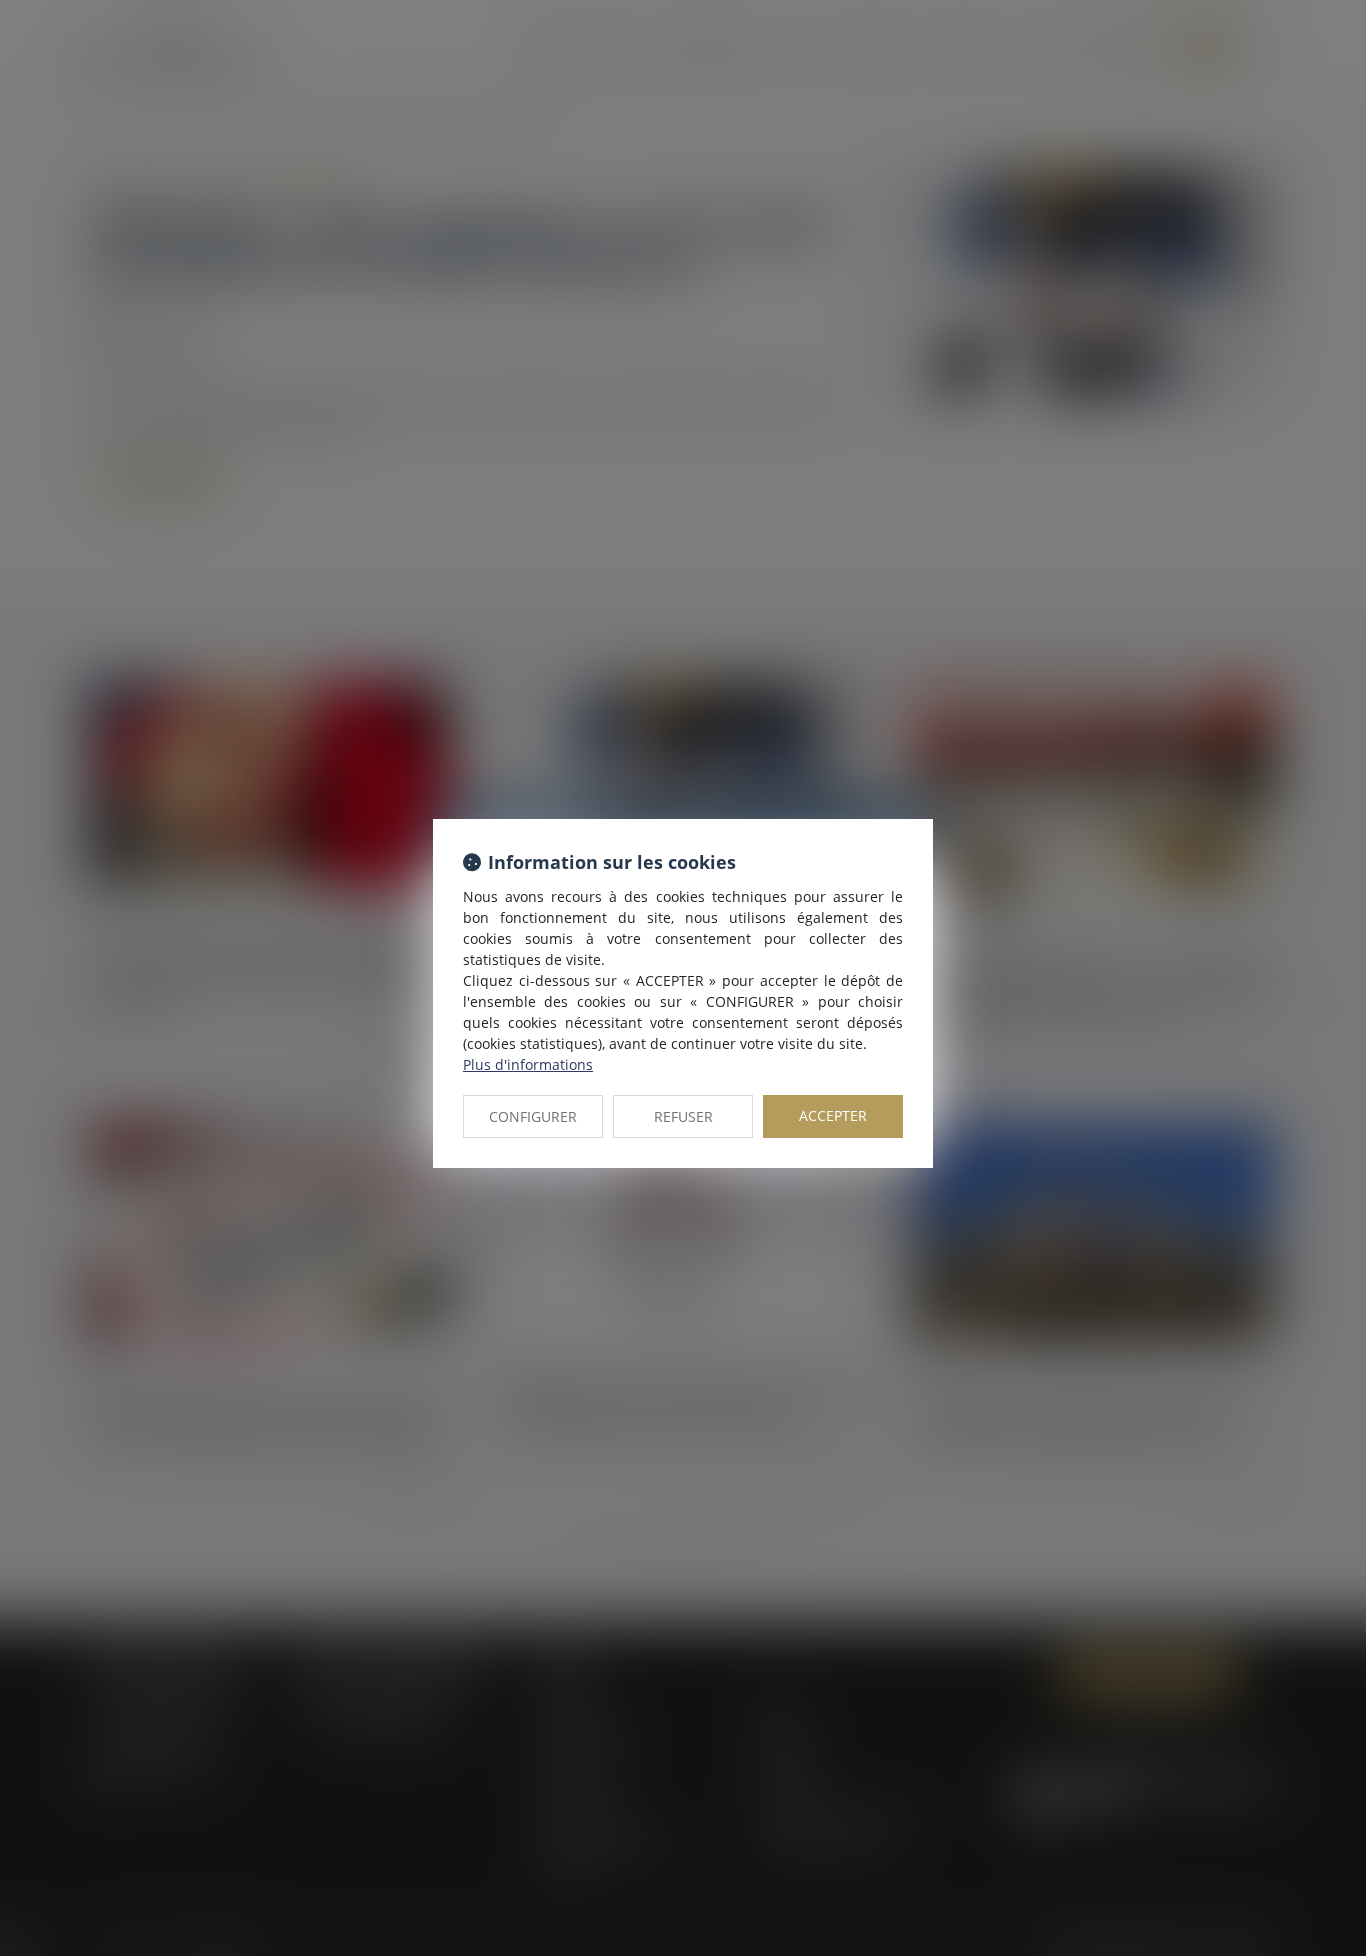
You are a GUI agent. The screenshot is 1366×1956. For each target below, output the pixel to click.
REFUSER (683, 1116)
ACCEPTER (833, 1115)
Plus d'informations (528, 1064)
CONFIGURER (533, 1116)
